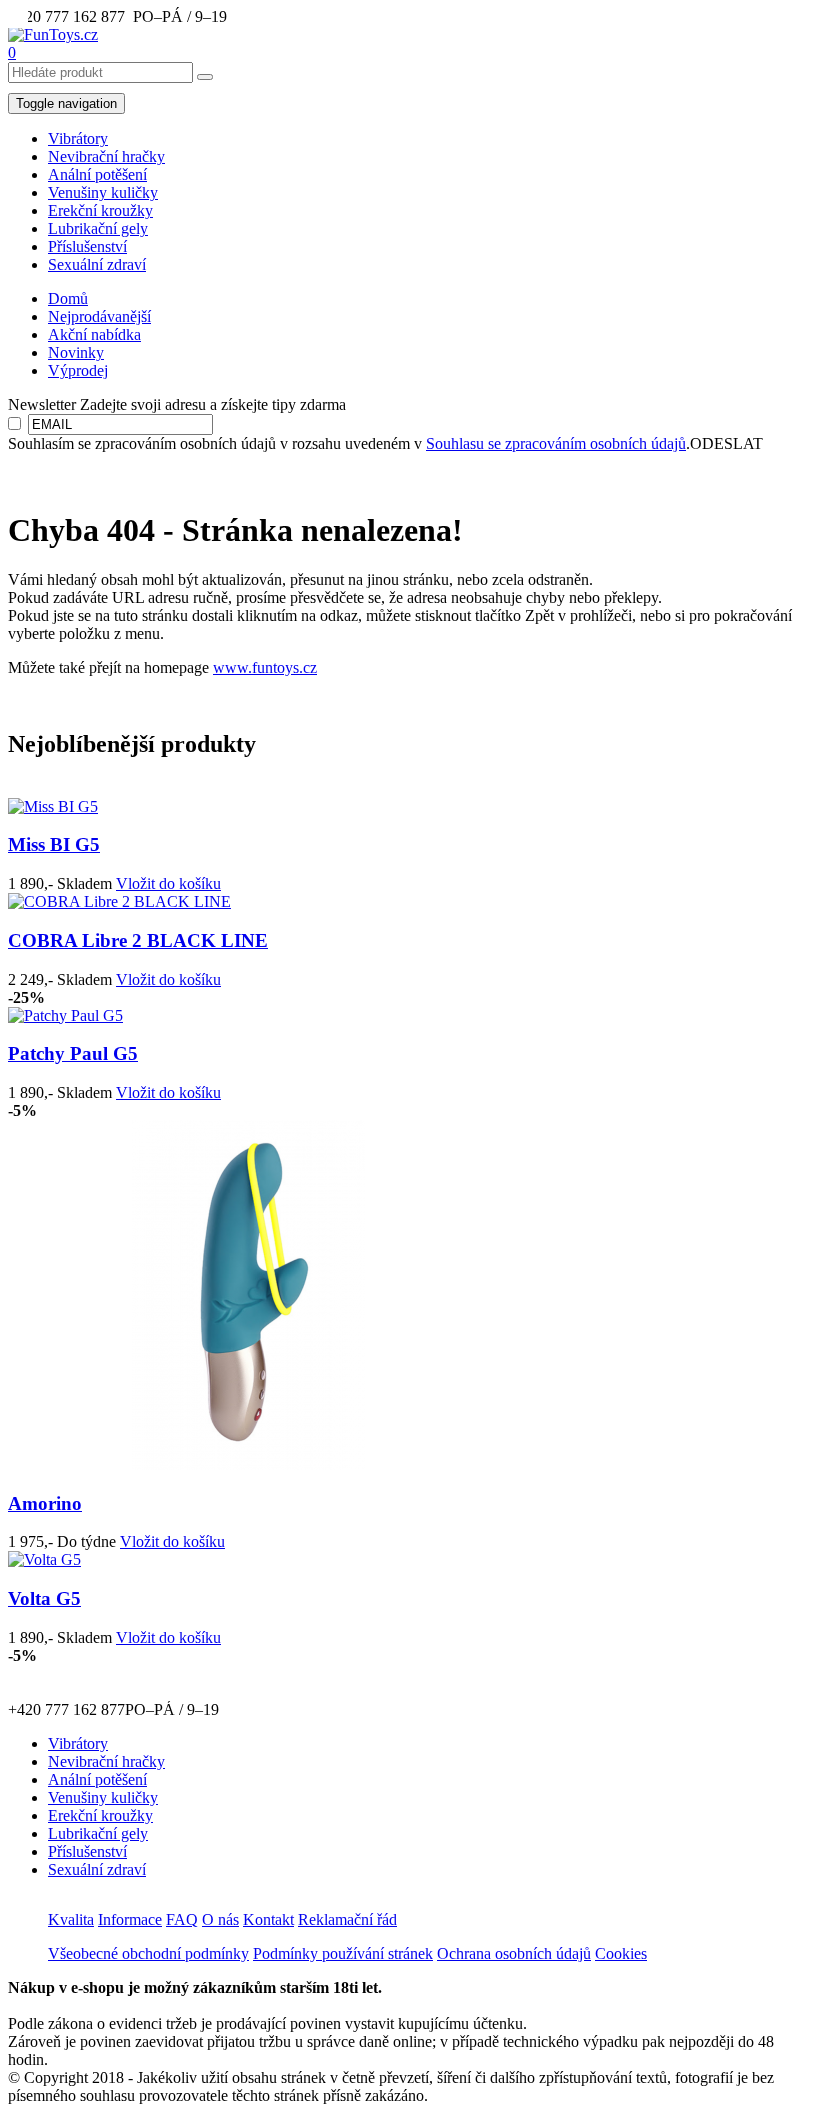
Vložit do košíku (168, 883)
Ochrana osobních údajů (514, 1953)
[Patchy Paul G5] (65, 1015)
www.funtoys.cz (265, 667)
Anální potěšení (97, 174)
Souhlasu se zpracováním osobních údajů (556, 443)
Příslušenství (87, 246)
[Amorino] (248, 1464)
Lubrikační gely (98, 228)
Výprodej (78, 370)
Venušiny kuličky (103, 192)
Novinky (76, 352)
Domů (68, 298)
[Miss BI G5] (53, 806)
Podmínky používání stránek (343, 1953)
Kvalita (71, 1919)
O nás (220, 1919)
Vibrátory (78, 138)
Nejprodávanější (99, 316)
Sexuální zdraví (97, 264)
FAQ (182, 1919)
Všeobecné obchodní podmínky (148, 1953)
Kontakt (268, 1919)
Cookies (621, 1953)
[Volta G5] (44, 1559)
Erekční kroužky (100, 210)
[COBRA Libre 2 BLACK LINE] (119, 901)
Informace (130, 1919)
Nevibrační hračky (106, 156)
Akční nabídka (94, 334)
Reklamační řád (347, 1919)
